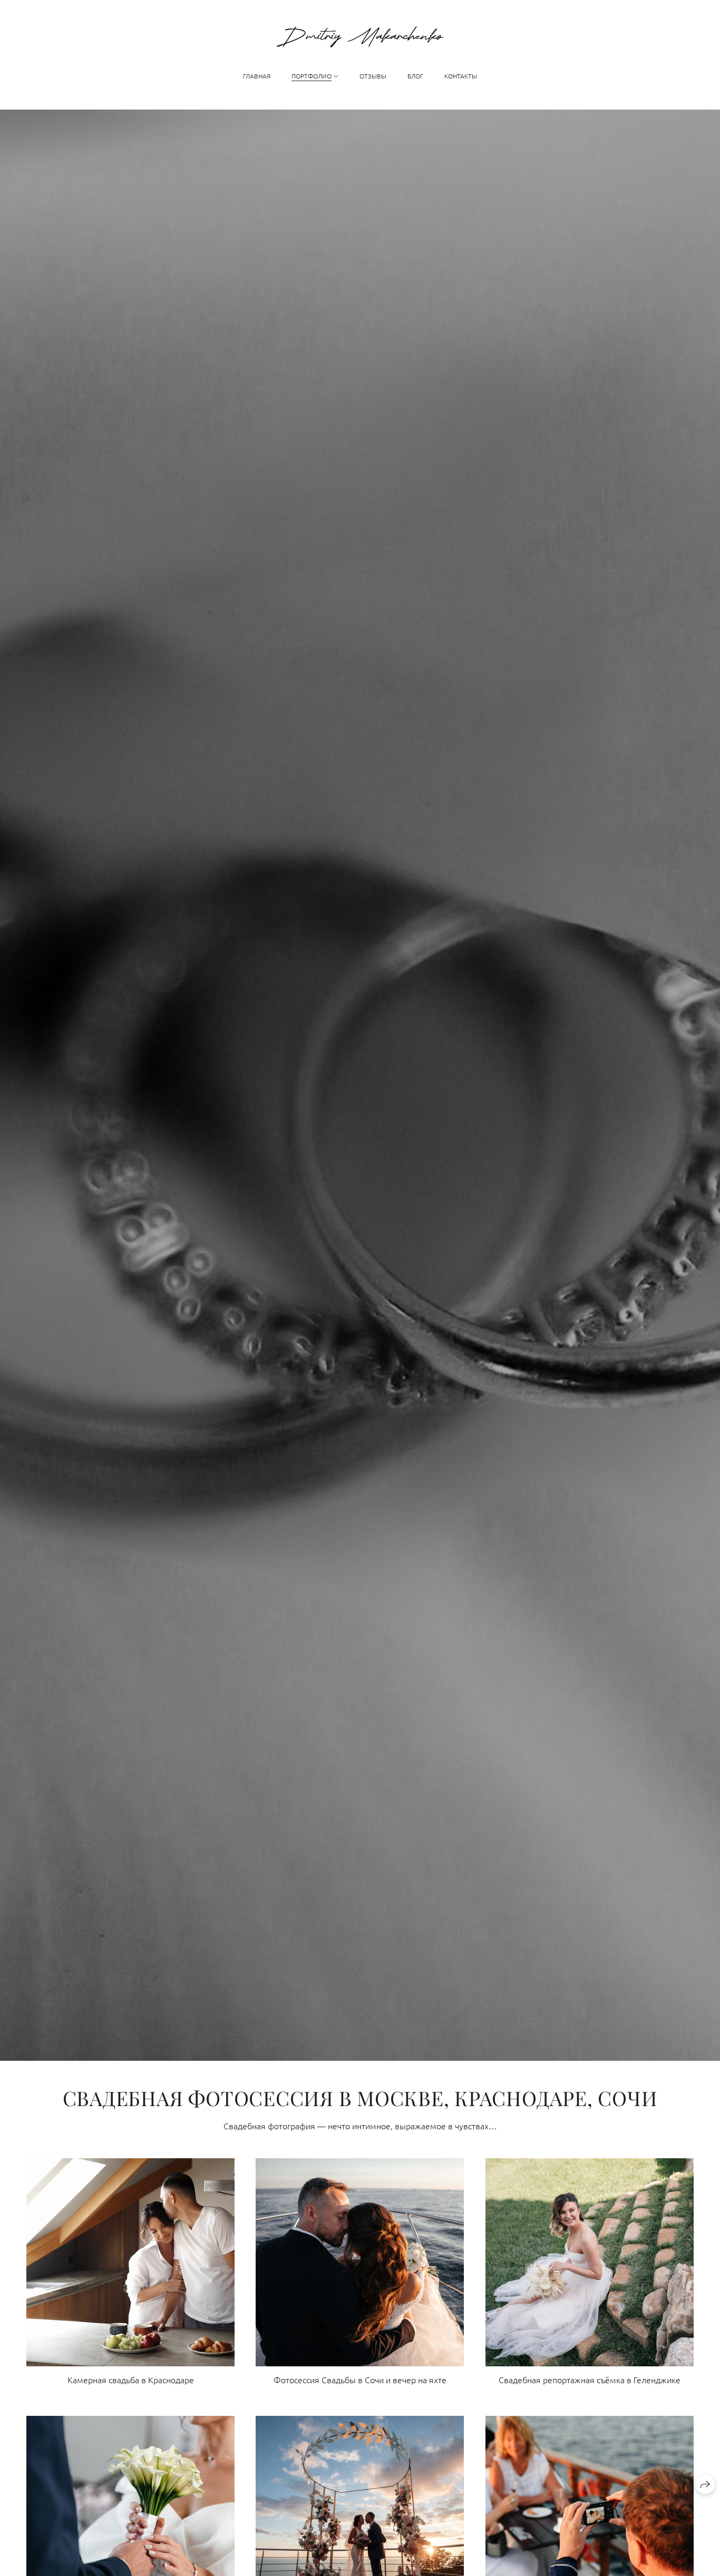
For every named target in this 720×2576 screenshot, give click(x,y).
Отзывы (373, 76)
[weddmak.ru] (360, 37)
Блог (415, 76)
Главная (257, 76)
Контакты (461, 76)
